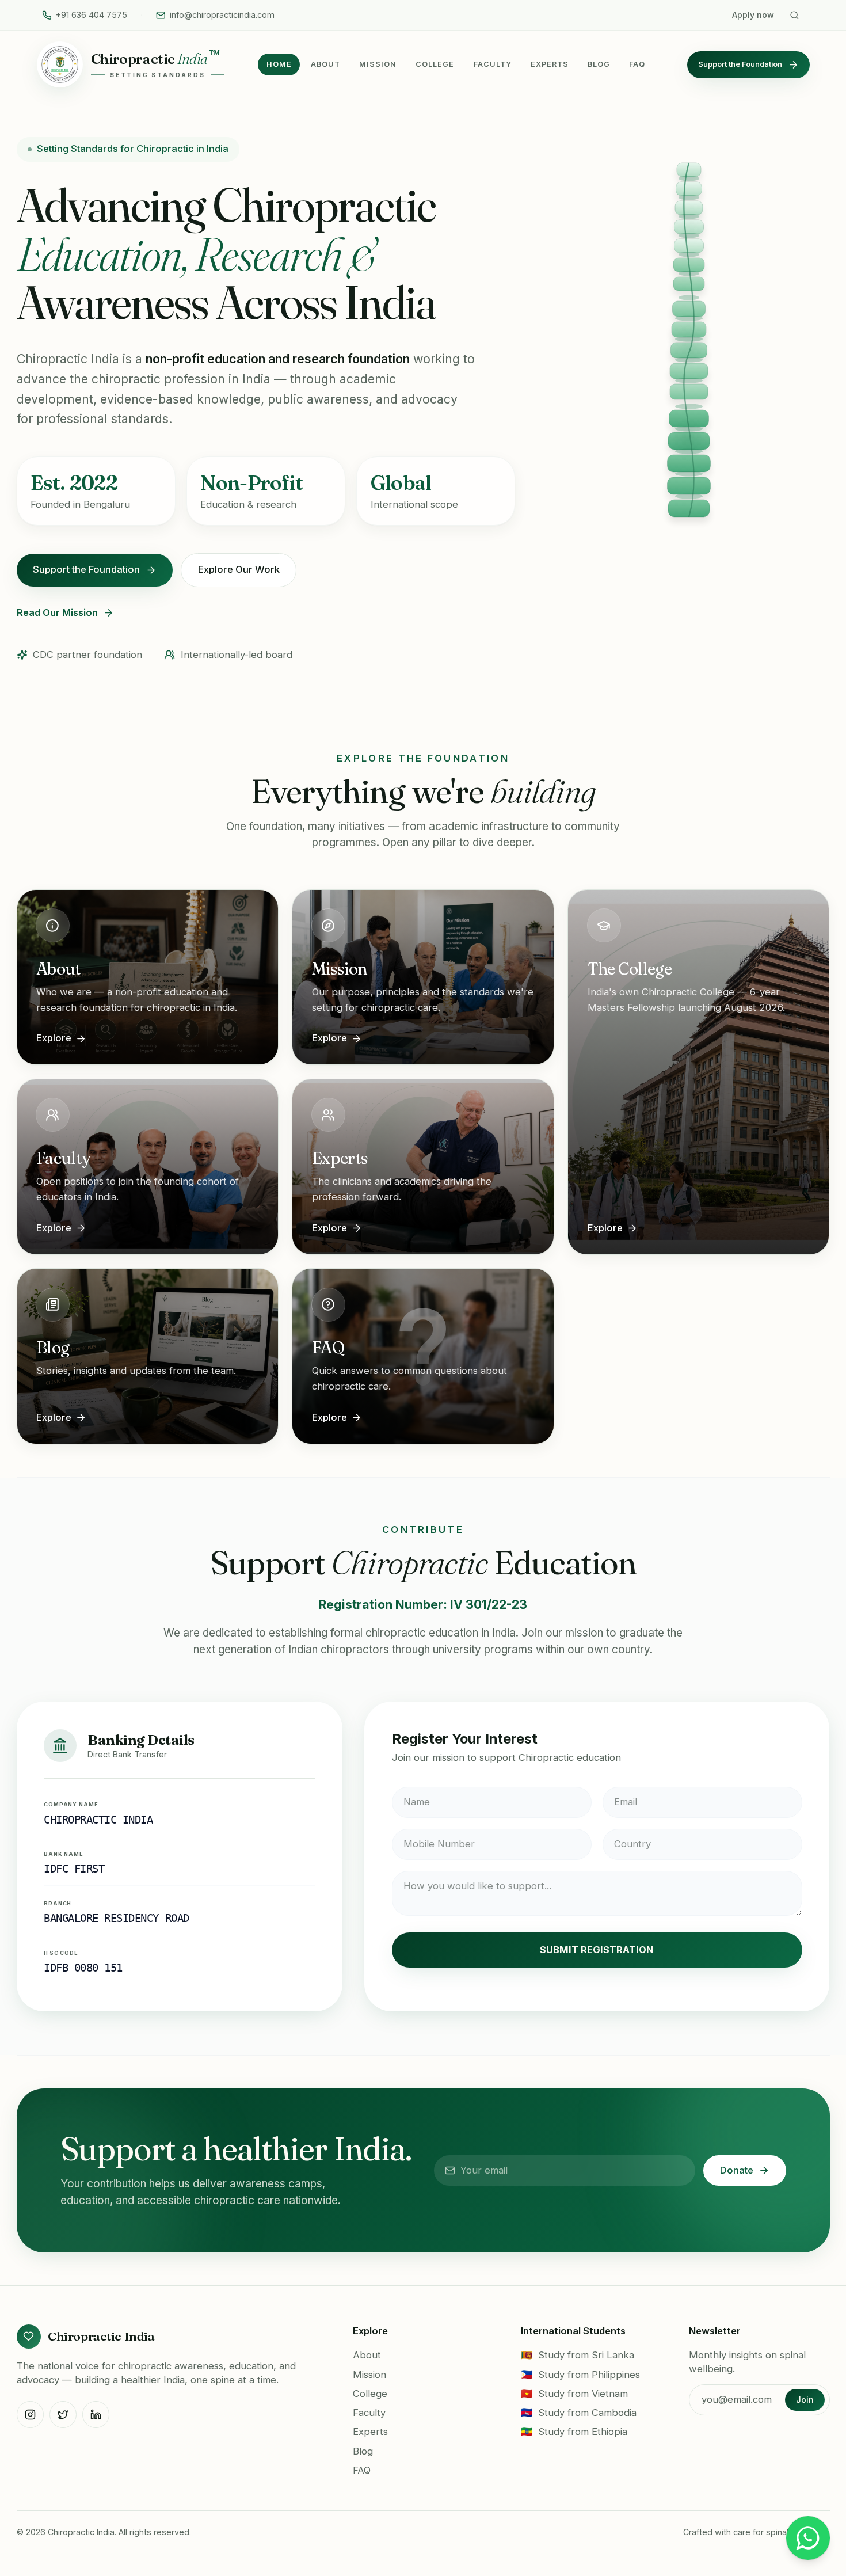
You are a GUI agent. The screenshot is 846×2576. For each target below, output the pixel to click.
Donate (737, 2170)
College (435, 64)
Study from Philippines (581, 2375)
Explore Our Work (239, 569)
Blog (599, 64)
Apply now (753, 15)
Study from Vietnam (575, 2394)
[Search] (794, 15)
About (325, 64)
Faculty (493, 64)
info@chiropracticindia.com (222, 15)
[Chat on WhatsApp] (808, 2538)
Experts (550, 64)
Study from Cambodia (579, 2413)
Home (279, 64)
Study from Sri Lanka (578, 2355)
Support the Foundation (740, 64)
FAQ (637, 64)
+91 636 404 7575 (92, 15)
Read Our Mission (57, 612)
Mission (378, 64)
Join (805, 2400)
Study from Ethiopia (574, 2432)
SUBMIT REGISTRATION (597, 1950)
